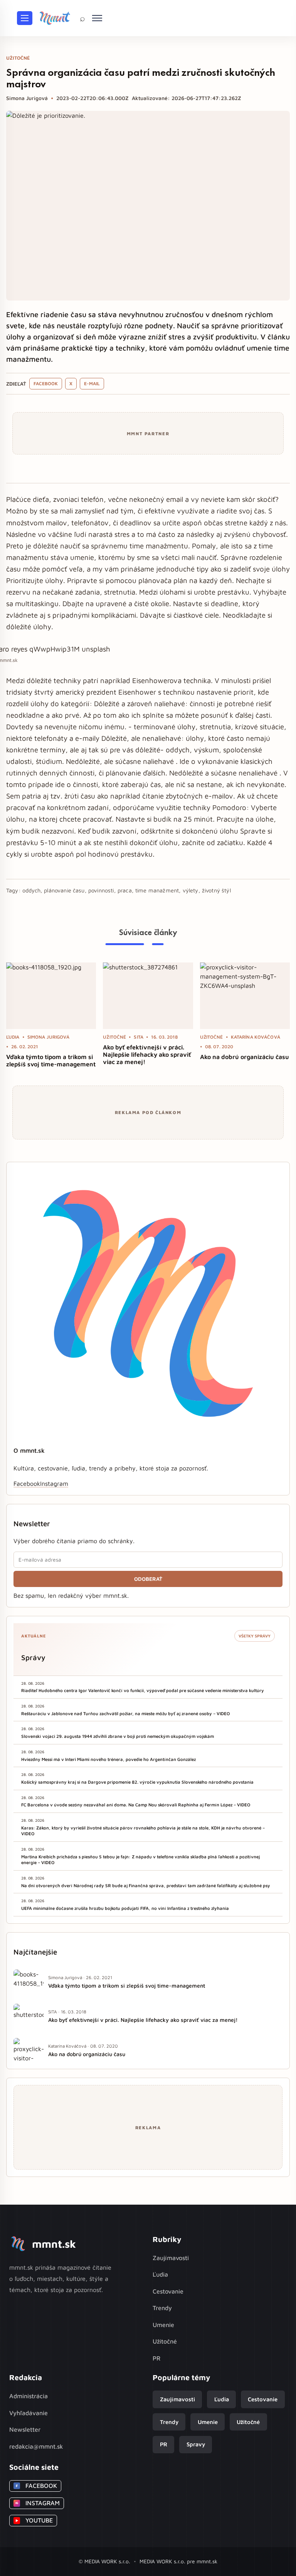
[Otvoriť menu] (25, 18)
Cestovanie (168, 2291)
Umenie (163, 2325)
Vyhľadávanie (29, 2413)
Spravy (196, 2444)
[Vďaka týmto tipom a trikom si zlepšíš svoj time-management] (51, 996)
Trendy (162, 2308)
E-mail (92, 383)
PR (156, 2358)
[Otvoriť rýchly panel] (97, 18)
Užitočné (165, 2341)
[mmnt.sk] (55, 18)
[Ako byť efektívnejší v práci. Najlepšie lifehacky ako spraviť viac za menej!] (148, 996)
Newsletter (25, 2429)
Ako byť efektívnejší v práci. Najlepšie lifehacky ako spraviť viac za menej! (147, 1054)
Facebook (46, 383)
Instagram (54, 1483)
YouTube (34, 2520)
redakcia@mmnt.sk (36, 2446)
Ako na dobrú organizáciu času (245, 1057)
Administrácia (29, 2396)
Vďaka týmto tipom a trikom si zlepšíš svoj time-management (51, 1060)
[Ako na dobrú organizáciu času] (245, 996)
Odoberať (148, 1579)
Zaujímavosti (171, 2258)
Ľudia (160, 2274)
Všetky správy (255, 1636)
